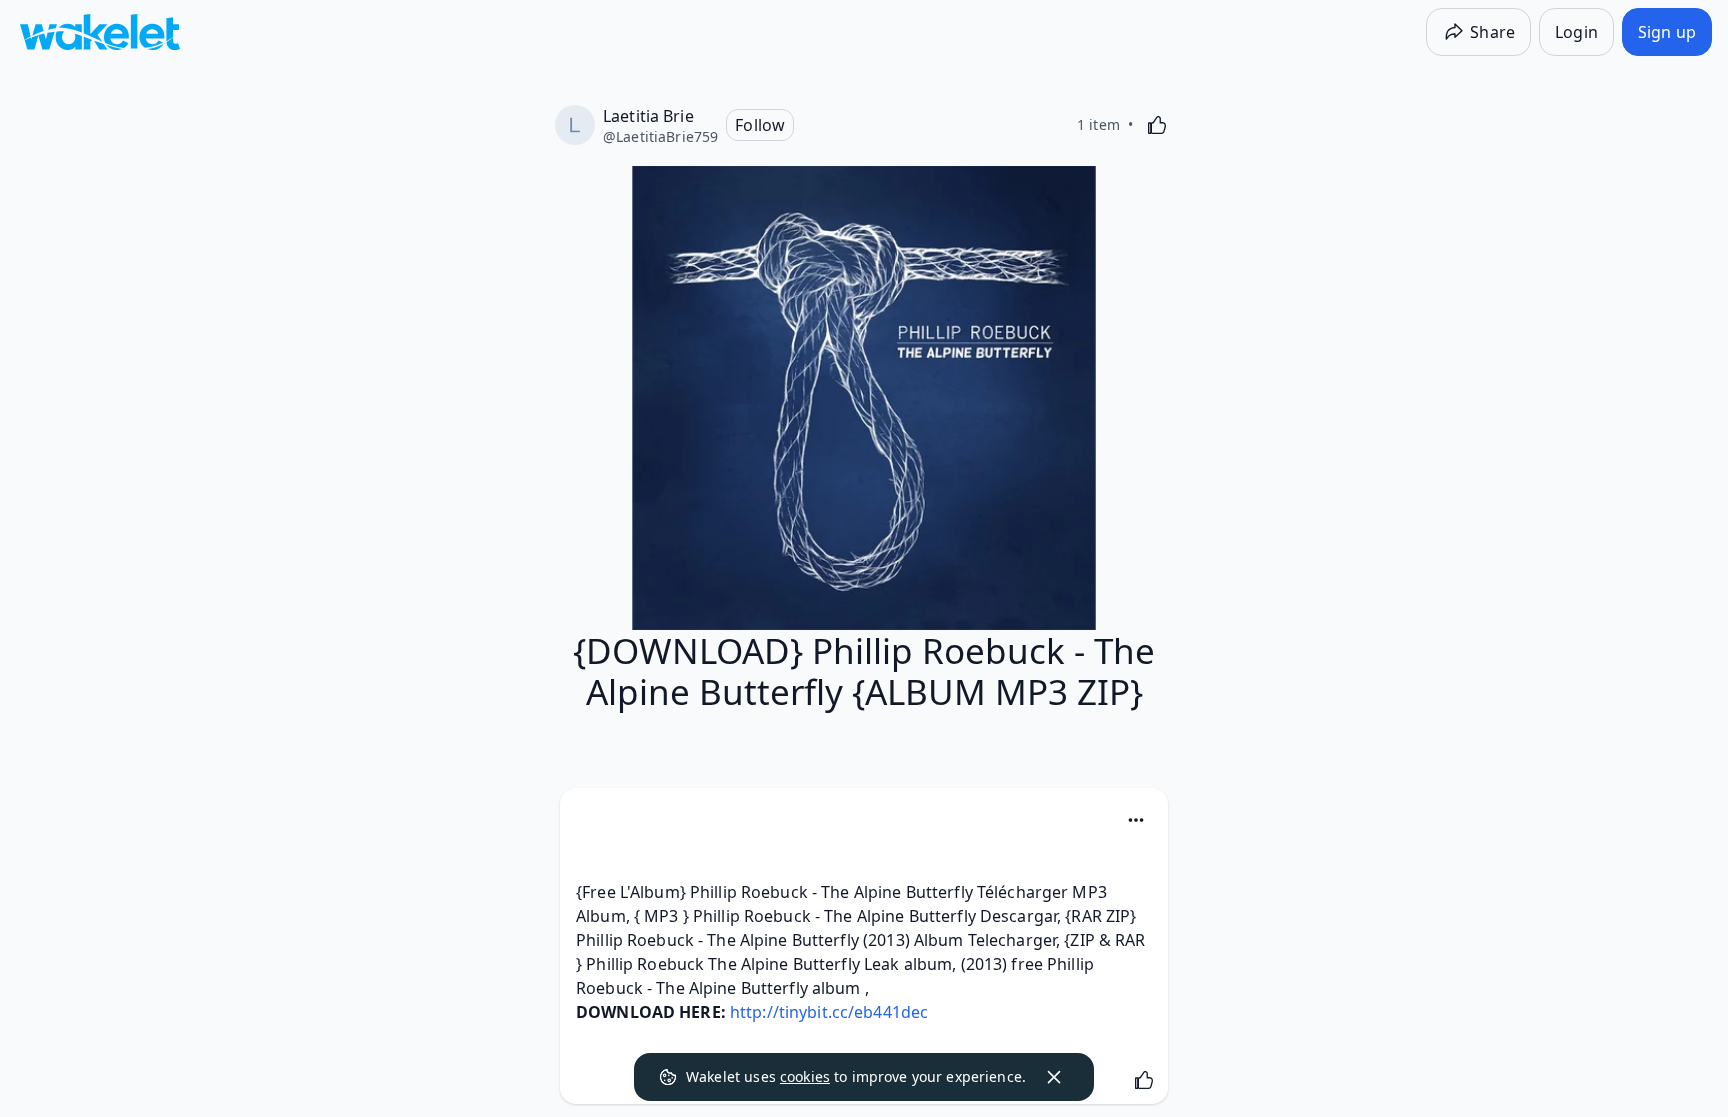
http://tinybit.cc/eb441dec (829, 1012)
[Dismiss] (1054, 1077)
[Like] (1157, 125)
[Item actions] (1136, 820)
